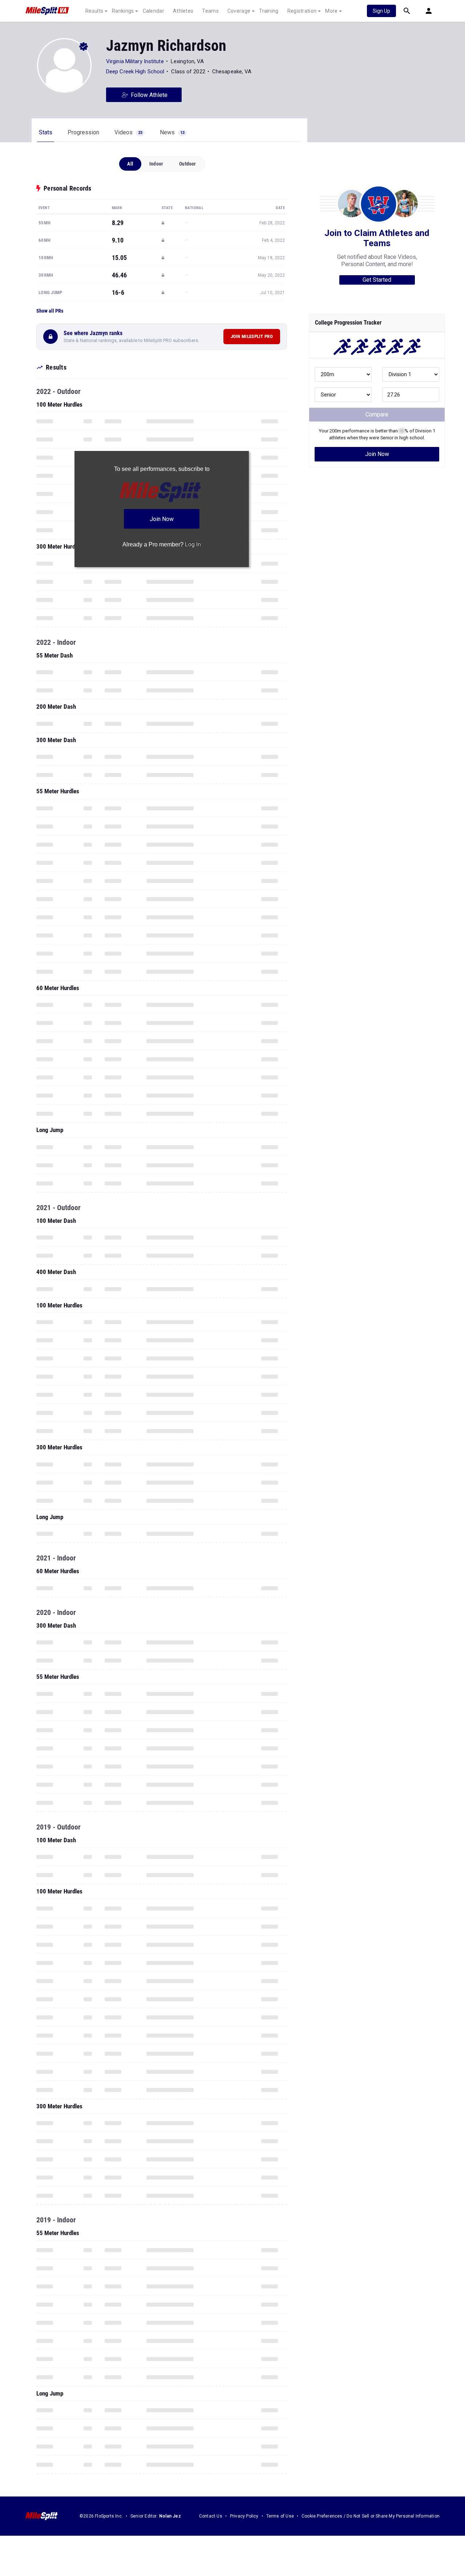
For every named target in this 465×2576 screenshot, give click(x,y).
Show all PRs (50, 311)
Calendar (153, 11)
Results (94, 11)
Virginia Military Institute (135, 61)
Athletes (183, 11)
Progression (83, 132)
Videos (128, 132)
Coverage (239, 11)
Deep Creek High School (135, 72)
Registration (302, 11)
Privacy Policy (244, 2516)
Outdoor (187, 164)
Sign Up (381, 11)
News (172, 132)
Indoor (156, 164)
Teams (210, 11)
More (331, 11)
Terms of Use (280, 2516)
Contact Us (211, 2516)
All (130, 164)
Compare (377, 414)
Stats (46, 132)
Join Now (377, 454)
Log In (193, 544)
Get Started (377, 280)
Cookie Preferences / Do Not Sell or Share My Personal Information (371, 2516)
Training (269, 11)
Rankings (123, 11)
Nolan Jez (170, 2516)
